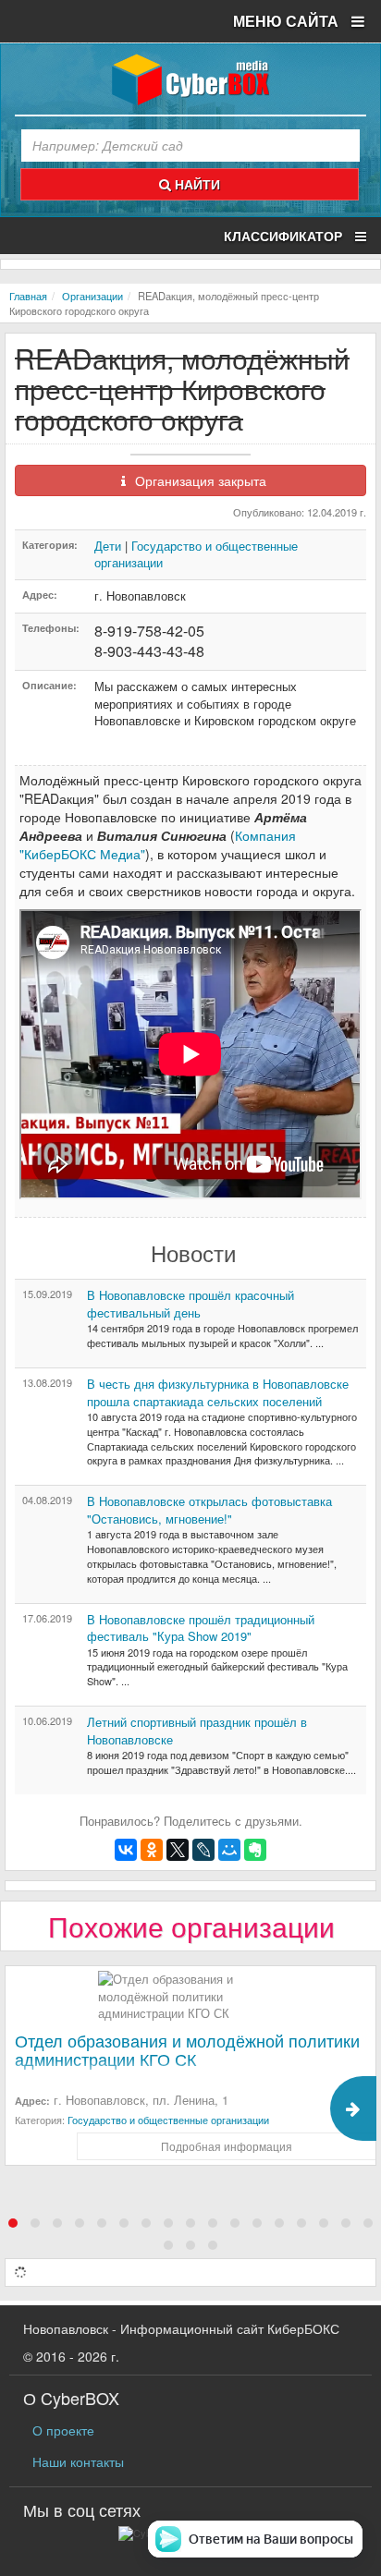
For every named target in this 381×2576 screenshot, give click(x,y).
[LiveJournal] (203, 1850)
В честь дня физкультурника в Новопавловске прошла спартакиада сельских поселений (218, 1392)
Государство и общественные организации (196, 554)
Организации (92, 296)
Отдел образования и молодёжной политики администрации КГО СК (187, 2049)
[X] (178, 1850)
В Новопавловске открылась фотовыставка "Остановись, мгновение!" (209, 1510)
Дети (108, 546)
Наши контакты (78, 2461)
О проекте (63, 2430)
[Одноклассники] (152, 1850)
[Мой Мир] (229, 1850)
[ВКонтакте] (126, 1850)
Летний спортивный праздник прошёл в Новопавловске (197, 1731)
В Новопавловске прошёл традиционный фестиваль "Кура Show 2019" (201, 1628)
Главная (28, 296)
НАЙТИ (196, 184)
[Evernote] (255, 1850)
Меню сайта (288, 21)
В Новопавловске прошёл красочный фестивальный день (190, 1304)
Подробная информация (227, 2146)
